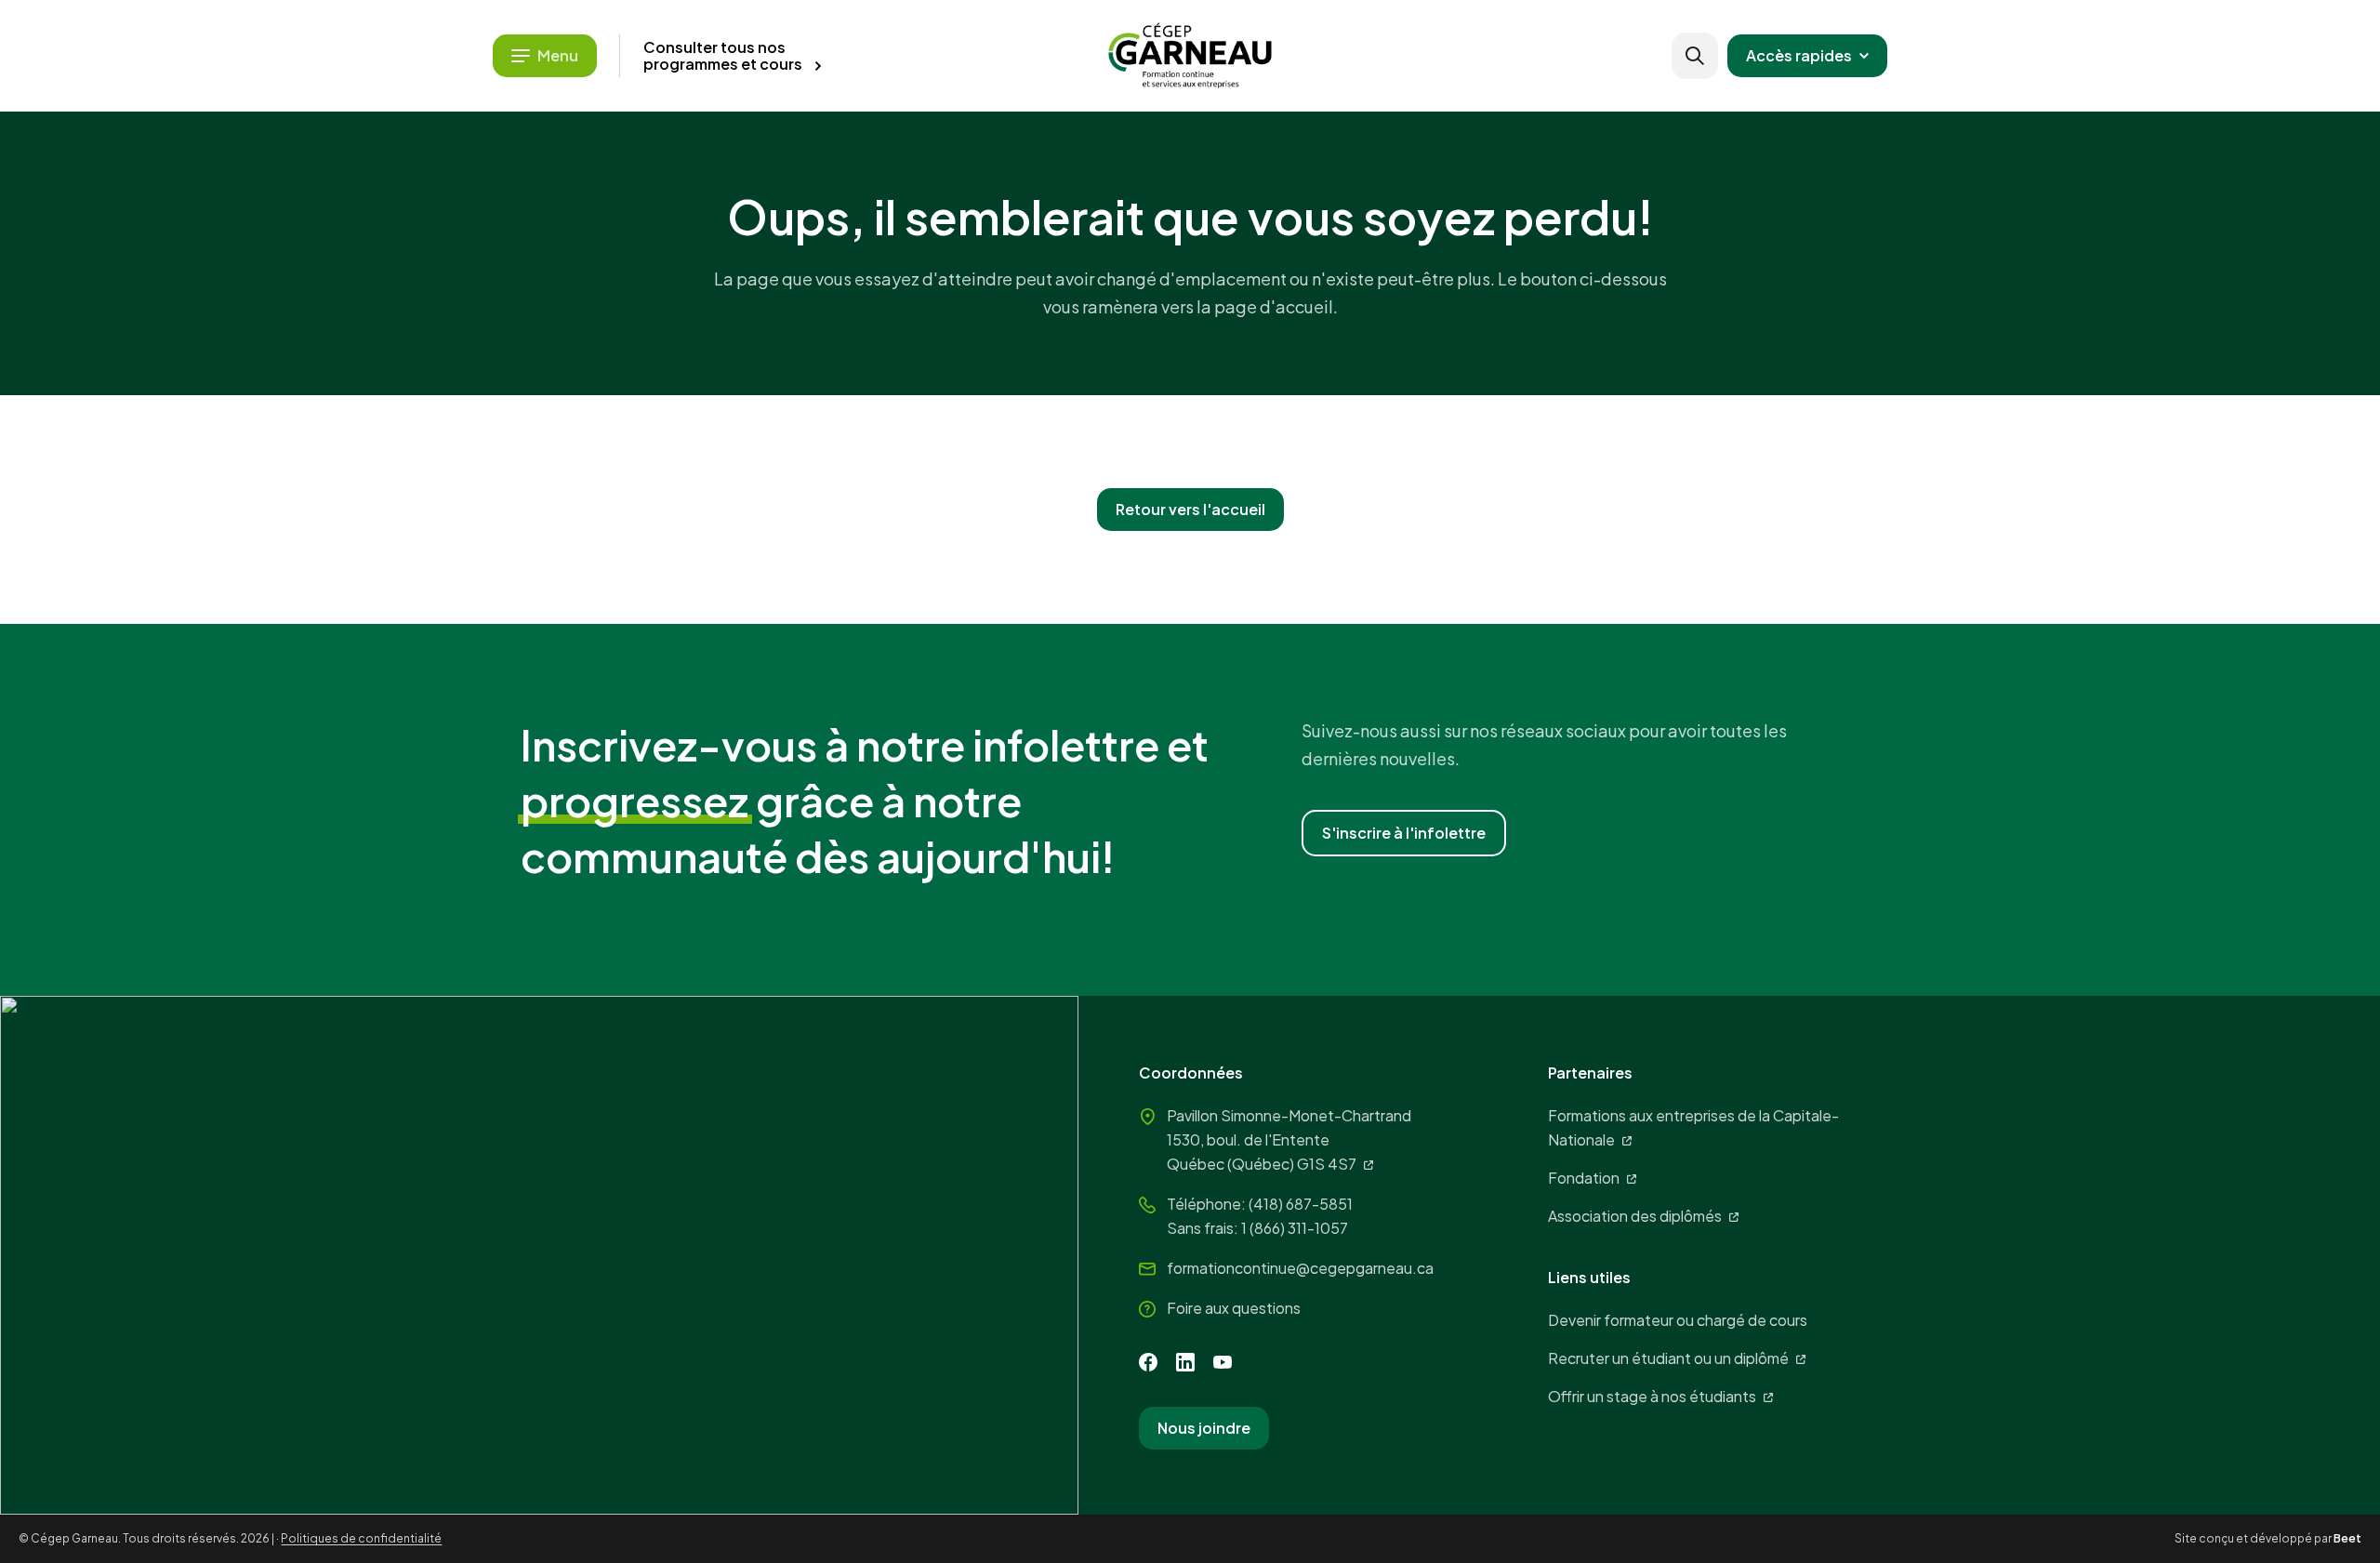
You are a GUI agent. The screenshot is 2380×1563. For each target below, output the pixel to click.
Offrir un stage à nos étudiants (1652, 1396)
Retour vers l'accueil (1190, 509)
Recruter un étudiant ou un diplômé (1668, 1358)
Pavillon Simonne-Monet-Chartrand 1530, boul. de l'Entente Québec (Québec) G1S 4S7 (1289, 1139)
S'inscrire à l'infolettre (1404, 833)
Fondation (1584, 1178)
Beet (2347, 1538)
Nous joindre (1204, 1428)
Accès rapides (1799, 55)
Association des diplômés (1635, 1216)
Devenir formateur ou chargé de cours (1678, 1320)
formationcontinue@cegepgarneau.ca (1300, 1268)
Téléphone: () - (1260, 1204)
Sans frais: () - (1257, 1228)
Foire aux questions (1234, 1308)
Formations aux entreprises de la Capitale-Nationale (1693, 1127)
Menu (558, 55)
